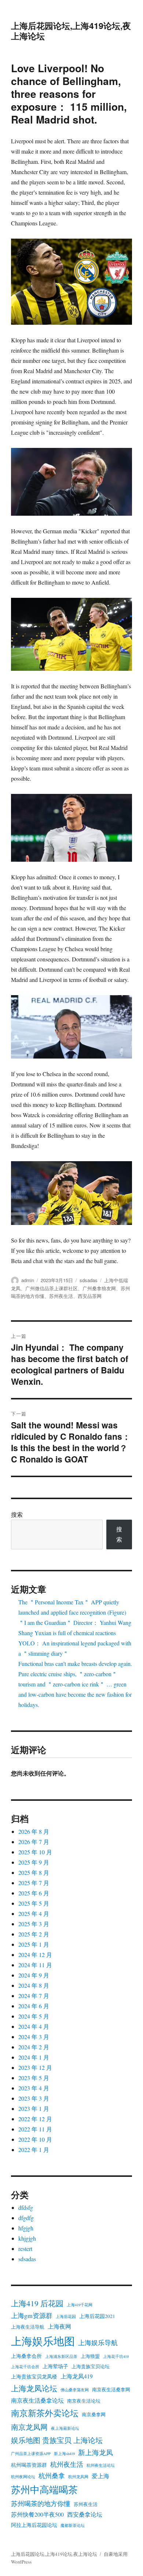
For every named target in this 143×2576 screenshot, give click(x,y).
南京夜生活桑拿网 (111, 2390)
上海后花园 (66, 2316)
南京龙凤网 (29, 2427)
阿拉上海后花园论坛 (34, 2525)
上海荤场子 (55, 2366)
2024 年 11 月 (35, 1965)
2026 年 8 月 (34, 1831)
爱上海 (100, 2476)
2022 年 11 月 (35, 2129)
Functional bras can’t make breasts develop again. (75, 1664)
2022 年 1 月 (34, 2150)
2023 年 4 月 (34, 2088)
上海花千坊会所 (25, 2367)
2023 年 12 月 (35, 2067)
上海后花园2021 (97, 2316)
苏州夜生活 (61, 1296)
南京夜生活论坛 (84, 2401)
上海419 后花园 (37, 2303)
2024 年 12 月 (35, 1955)
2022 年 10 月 (35, 2139)
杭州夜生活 (67, 2464)
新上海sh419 (64, 2454)
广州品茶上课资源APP (31, 2454)
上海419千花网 (80, 2305)
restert (25, 2249)
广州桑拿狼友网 (99, 1288)
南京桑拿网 (94, 2415)
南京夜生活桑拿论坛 (37, 2400)
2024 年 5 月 (34, 2016)
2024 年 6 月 (34, 2006)
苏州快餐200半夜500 (37, 2514)
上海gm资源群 (32, 2315)
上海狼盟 (90, 2356)
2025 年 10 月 (35, 1852)
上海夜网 (59, 2326)
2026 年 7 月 (34, 1842)
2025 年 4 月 (34, 1913)
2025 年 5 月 (34, 1903)
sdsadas (89, 1280)
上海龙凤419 (77, 2376)
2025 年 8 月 (34, 1872)
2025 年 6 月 (34, 1893)
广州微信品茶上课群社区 (52, 1288)
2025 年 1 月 (34, 1944)
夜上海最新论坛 (65, 2428)
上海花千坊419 (116, 2356)
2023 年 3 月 (34, 2098)
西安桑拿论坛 (85, 2514)
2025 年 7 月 (34, 1883)
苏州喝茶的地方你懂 (41, 2503)
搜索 (17, 1514)
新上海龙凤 (96, 2452)
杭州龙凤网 (78, 2477)
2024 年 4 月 (34, 2026)
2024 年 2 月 (34, 2047)
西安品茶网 (90, 1296)
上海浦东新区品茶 (61, 2356)
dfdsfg (26, 2207)
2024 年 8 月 (34, 1985)
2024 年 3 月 (34, 2037)
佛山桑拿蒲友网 (75, 2390)
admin (28, 1280)
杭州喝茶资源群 (29, 2465)
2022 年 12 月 (35, 2119)
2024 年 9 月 (34, 1975)
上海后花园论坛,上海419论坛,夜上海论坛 (71, 31)
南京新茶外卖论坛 (45, 2413)
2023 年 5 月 (34, 2078)
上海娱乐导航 (98, 2343)
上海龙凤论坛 (34, 2388)
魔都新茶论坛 (73, 2525)
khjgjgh (27, 2238)
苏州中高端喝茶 (44, 2489)
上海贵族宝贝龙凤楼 (34, 2377)
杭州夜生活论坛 (101, 2465)
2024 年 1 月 (34, 2057)
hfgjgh (26, 2228)
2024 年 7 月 (34, 1996)
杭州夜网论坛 (23, 2477)
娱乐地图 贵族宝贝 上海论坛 (57, 2440)
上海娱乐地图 (43, 2341)
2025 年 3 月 (34, 1924)
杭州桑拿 (52, 2476)
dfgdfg (26, 2218)
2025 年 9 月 (34, 1862)
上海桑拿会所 (26, 2356)
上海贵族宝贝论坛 (91, 2367)
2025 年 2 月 (34, 1934)
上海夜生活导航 (28, 2327)
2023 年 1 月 (34, 2108)
